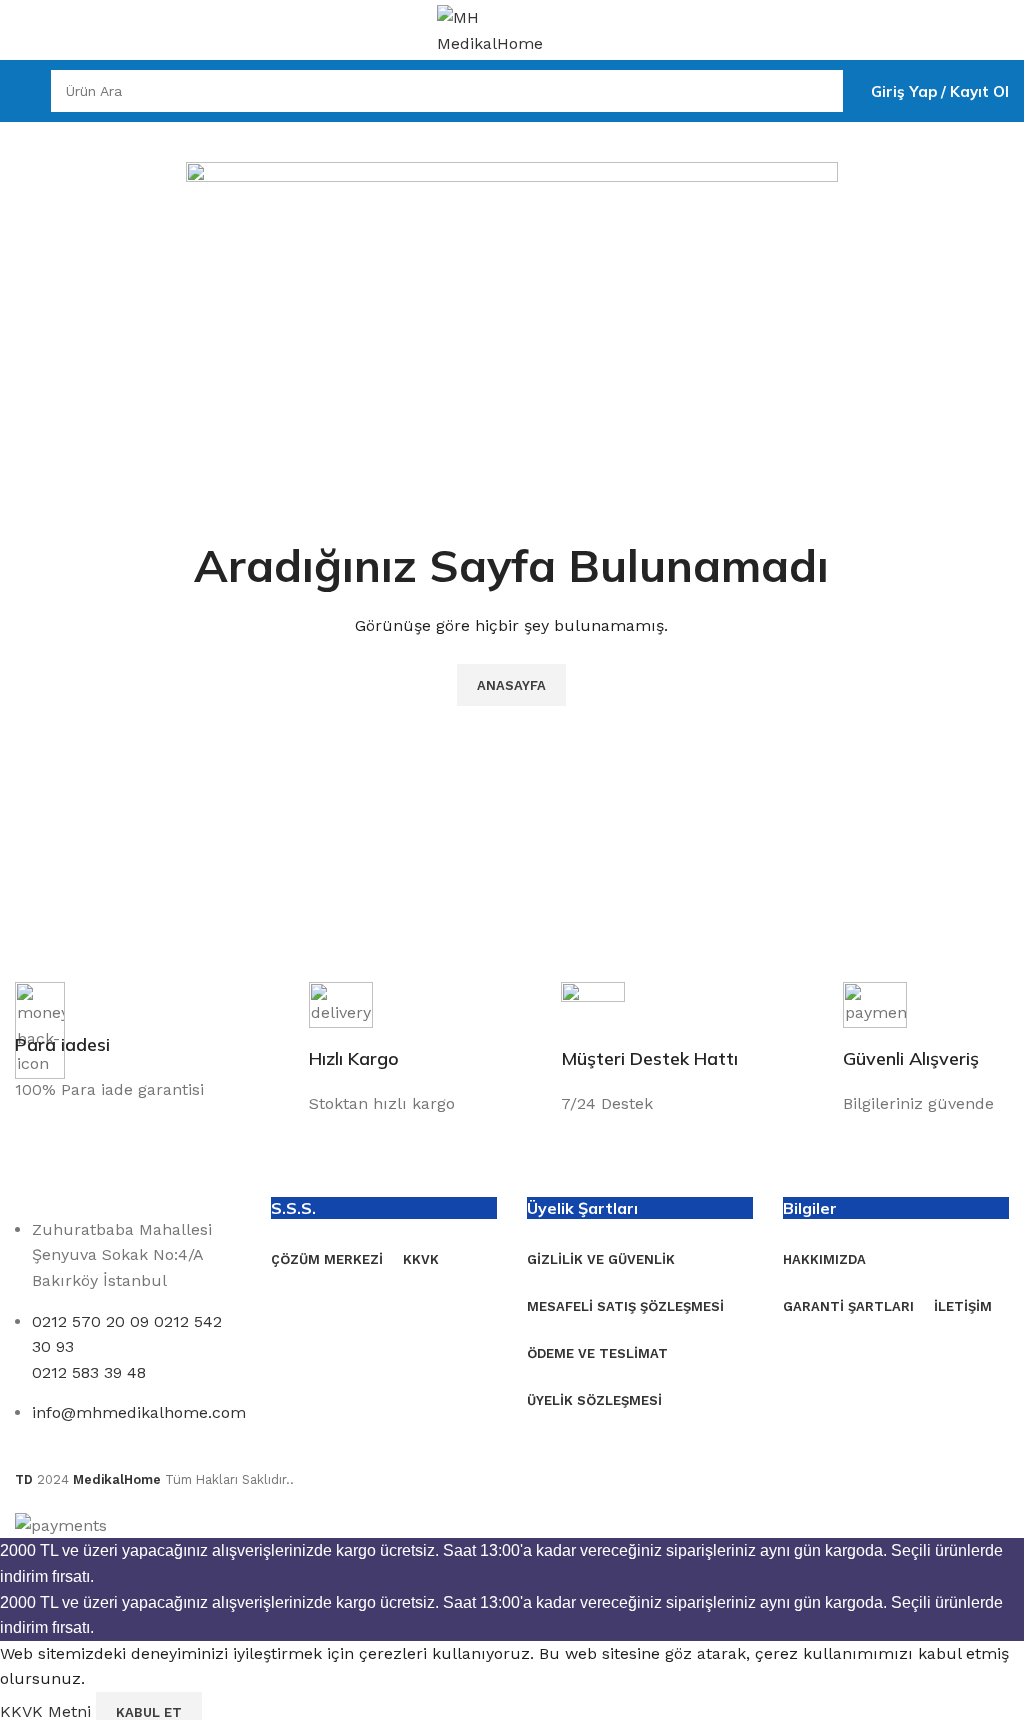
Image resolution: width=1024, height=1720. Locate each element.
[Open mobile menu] (23, 91)
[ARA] (822, 91)
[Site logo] (512, 28)
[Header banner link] (512, 860)
